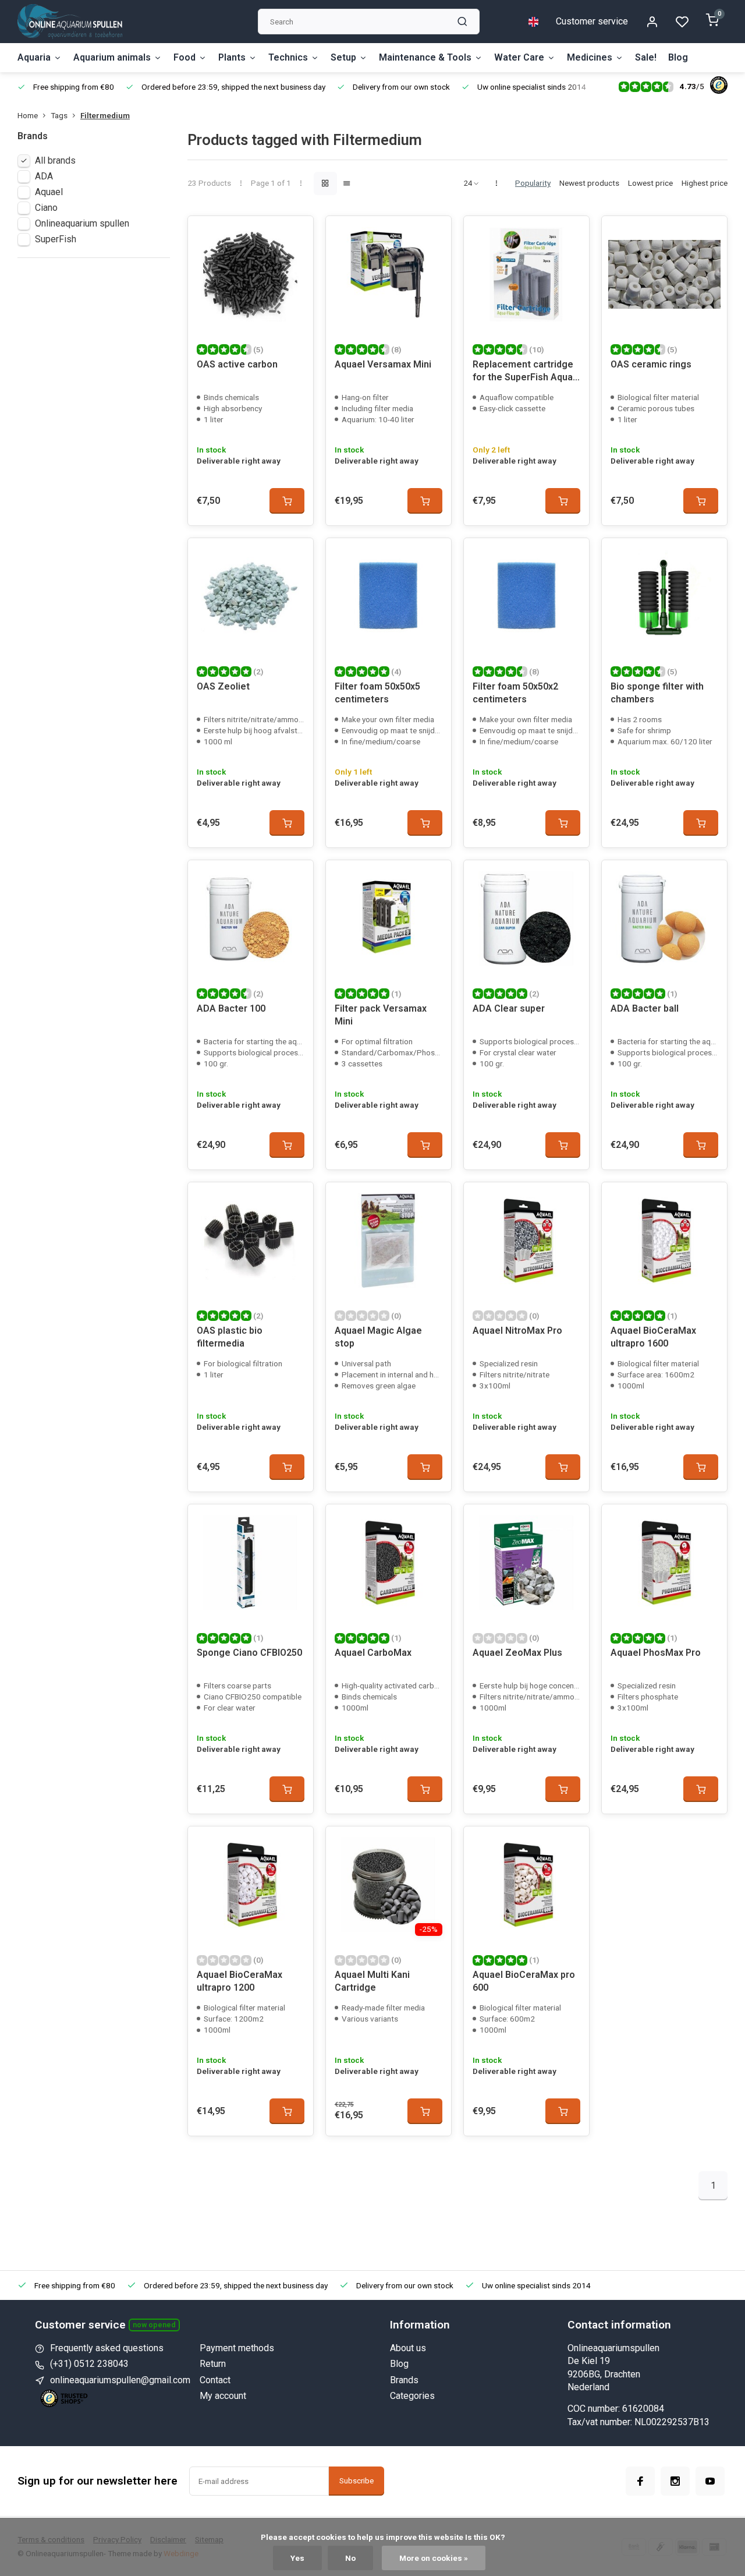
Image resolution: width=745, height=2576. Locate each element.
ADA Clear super (509, 1008)
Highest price (705, 183)
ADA (44, 176)
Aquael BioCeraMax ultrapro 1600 (653, 1337)
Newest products (589, 183)
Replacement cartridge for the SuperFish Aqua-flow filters (524, 372)
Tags (59, 115)
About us (408, 2348)
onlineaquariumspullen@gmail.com (120, 2380)
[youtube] (710, 2481)
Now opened (154, 2325)
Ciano (46, 208)
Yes (297, 2558)
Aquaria (34, 57)
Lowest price (650, 183)
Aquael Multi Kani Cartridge (372, 1981)
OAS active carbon (237, 364)
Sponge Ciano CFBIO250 (249, 1653)
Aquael (49, 192)
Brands (404, 2380)
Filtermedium (105, 115)
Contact (215, 2380)
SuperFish (56, 239)
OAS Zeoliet (223, 686)
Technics (288, 57)
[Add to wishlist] (296, 234)
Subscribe (356, 2481)
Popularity (533, 183)
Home (28, 115)
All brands (55, 160)
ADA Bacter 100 (231, 1008)
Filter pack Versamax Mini (381, 1015)
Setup (343, 57)
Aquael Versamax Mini (383, 364)
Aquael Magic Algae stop (378, 1337)
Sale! (646, 57)
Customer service (592, 21)
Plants (232, 57)
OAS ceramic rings (651, 364)
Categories (412, 2396)
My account (223, 2396)
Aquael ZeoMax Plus (517, 1653)
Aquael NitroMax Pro (517, 1331)
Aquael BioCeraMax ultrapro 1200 (240, 1981)
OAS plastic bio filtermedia (230, 1337)
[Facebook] (640, 2481)
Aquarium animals (112, 57)
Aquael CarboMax (373, 1653)
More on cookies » (434, 2558)
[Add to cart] (287, 501)
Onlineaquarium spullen (82, 223)
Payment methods (237, 2348)
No (350, 2558)
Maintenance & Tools (425, 57)
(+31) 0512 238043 (89, 2364)
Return (213, 2364)
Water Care (519, 57)
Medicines (590, 57)
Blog (678, 57)
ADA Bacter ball (645, 1008)
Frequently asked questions (107, 2348)
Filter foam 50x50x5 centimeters (377, 693)
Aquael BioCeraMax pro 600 (524, 1981)
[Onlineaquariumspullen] (70, 22)
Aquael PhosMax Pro (656, 1653)
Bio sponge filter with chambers (657, 693)
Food (185, 57)
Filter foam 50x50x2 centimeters (515, 693)
